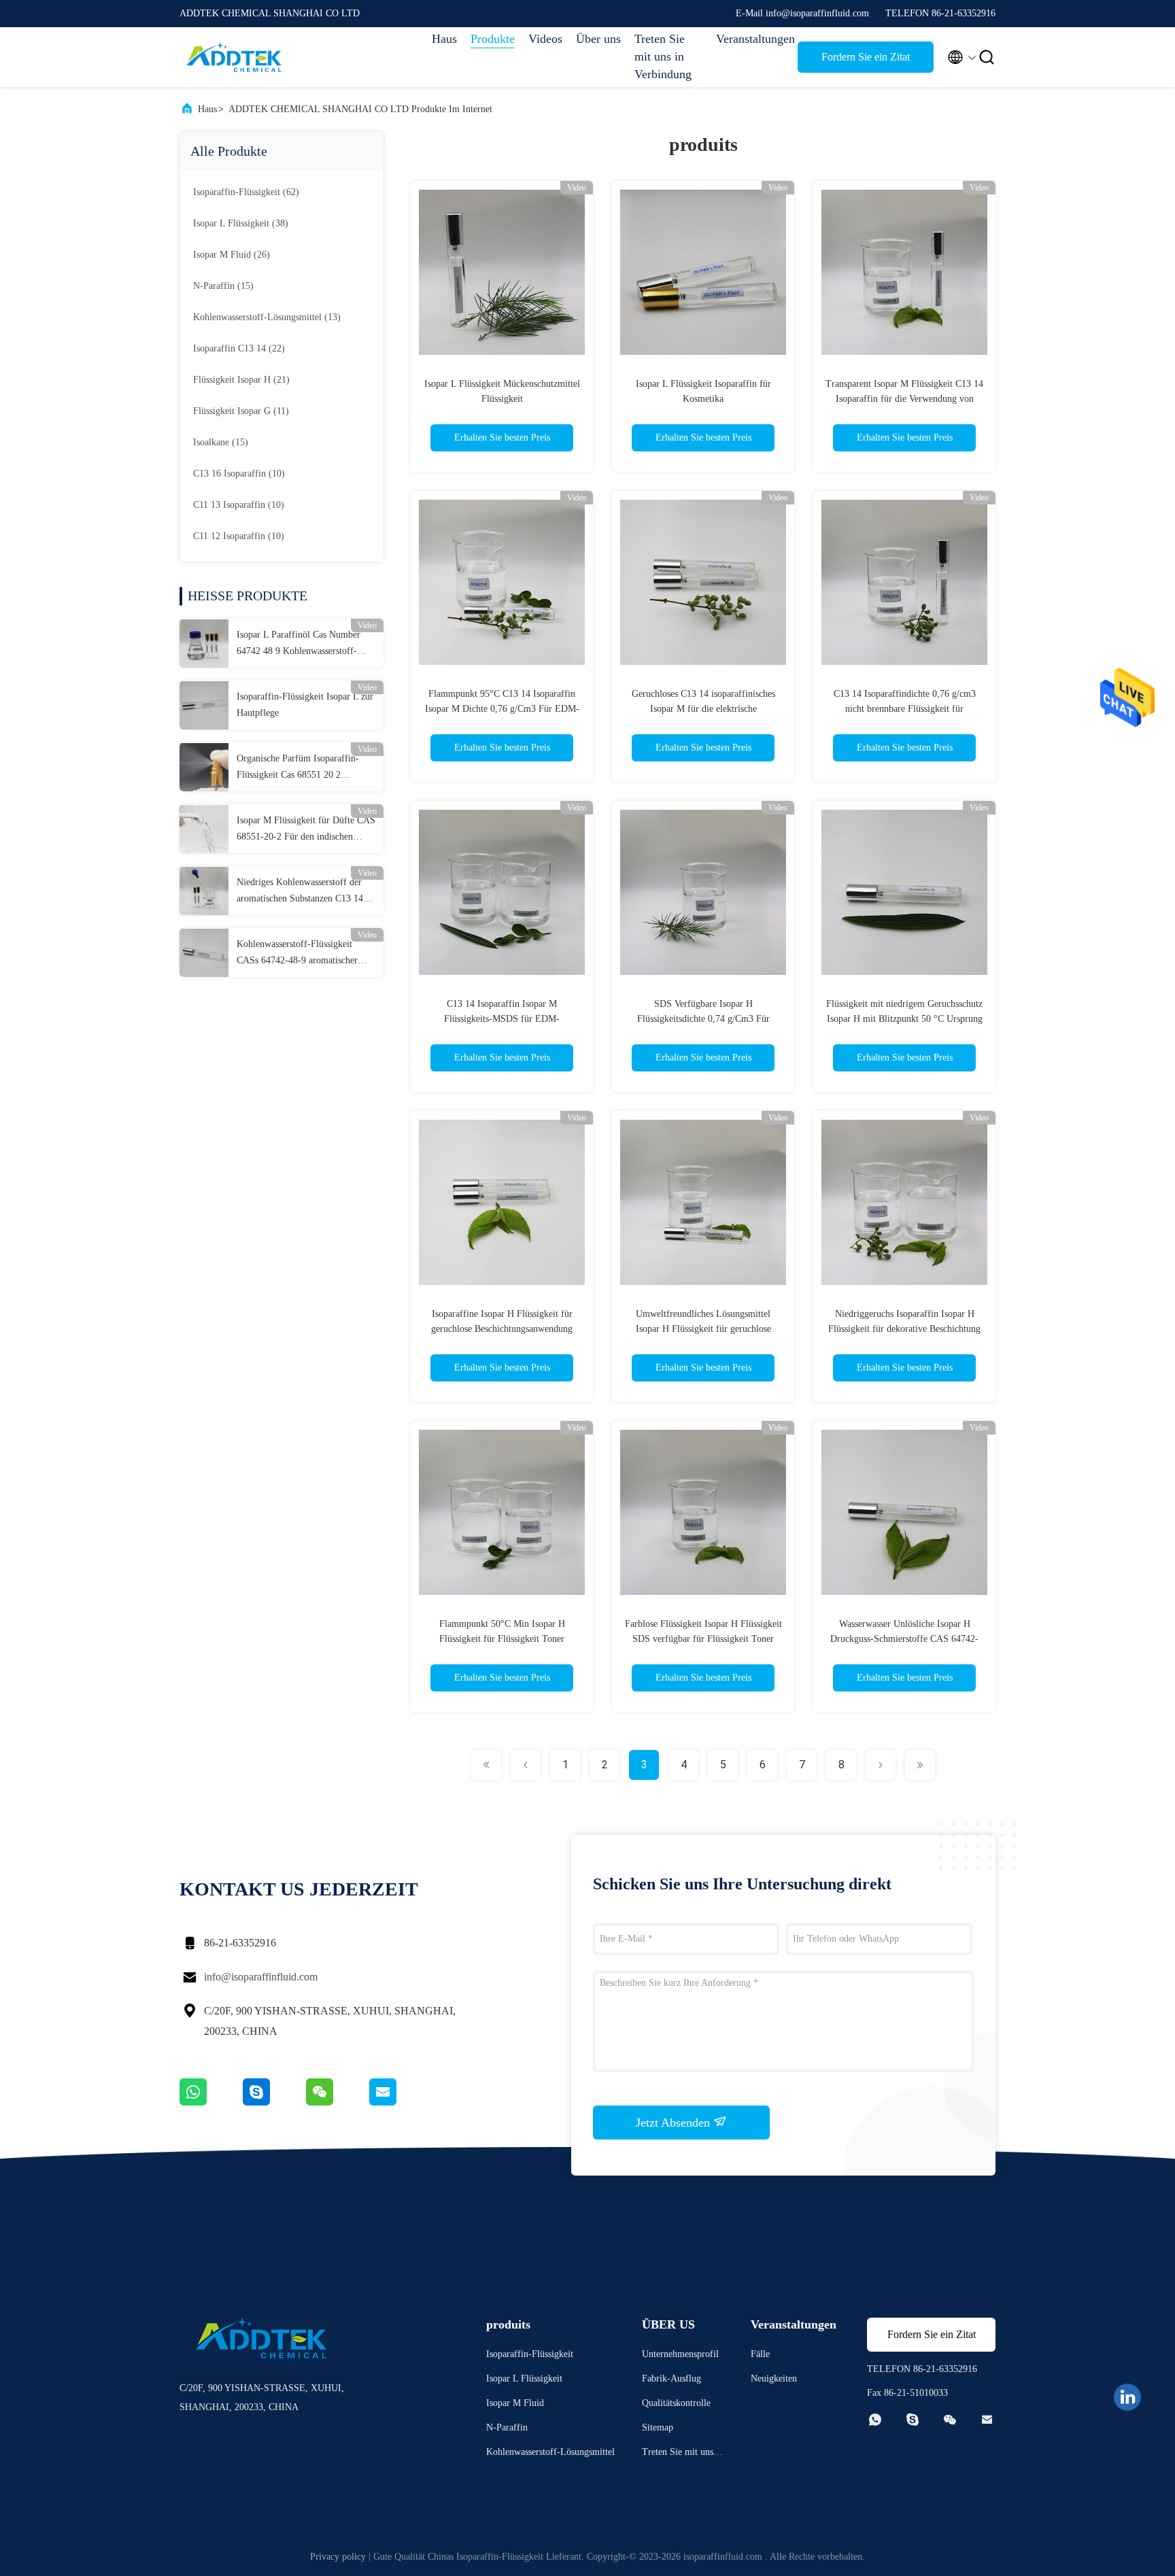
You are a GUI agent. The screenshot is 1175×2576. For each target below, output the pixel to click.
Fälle (760, 2354)
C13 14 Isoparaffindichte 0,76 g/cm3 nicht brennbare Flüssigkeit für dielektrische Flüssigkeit (905, 709)
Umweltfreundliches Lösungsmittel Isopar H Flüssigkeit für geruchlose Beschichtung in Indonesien (703, 1329)
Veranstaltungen (750, 39)
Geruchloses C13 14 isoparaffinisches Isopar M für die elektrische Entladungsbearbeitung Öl (703, 709)
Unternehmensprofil (680, 2354)
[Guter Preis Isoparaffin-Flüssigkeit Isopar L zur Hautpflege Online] (204, 705)
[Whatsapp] (211, 2102)
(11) (241, 411)
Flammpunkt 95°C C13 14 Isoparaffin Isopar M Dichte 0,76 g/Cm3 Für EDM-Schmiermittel (502, 709)
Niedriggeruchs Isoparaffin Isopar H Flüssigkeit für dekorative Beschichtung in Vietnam (904, 1329)
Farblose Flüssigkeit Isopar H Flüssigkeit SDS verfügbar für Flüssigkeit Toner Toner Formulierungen (703, 1639)
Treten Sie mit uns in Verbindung (663, 56)
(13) (267, 317)
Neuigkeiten (774, 2378)
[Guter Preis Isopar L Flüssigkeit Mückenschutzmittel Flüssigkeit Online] (502, 272)
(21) (241, 380)
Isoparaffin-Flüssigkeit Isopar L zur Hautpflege (305, 705)
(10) (239, 474)
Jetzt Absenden (675, 2123)
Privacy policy (338, 2557)
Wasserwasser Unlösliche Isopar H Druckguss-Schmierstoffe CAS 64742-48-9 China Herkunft (904, 1639)
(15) (223, 286)
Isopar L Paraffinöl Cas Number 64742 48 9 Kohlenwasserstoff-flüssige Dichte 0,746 (299, 645)
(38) (241, 223)
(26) (232, 255)
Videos (545, 39)
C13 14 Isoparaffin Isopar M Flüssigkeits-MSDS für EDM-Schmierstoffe (502, 1019)
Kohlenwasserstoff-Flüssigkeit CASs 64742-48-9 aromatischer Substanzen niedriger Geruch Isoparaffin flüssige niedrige (297, 954)
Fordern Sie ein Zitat (866, 57)
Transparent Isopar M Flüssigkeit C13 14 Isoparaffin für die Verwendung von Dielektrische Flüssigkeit (904, 399)
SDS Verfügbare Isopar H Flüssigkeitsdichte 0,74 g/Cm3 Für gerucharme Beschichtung (703, 1019)
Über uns (598, 39)
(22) (239, 348)
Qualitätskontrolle (676, 2403)
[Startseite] (234, 57)
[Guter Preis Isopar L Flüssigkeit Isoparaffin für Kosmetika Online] (703, 272)
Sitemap (658, 2427)
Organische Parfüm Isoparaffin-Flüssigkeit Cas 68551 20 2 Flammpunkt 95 (298, 768)
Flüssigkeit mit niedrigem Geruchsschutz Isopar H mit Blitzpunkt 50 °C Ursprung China (904, 1019)
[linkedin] (1127, 2397)
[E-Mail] (400, 2102)
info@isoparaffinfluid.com (261, 1977)
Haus (444, 39)
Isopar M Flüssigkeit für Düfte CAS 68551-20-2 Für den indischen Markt (306, 830)
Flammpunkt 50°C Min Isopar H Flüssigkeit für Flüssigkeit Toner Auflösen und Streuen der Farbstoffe (502, 1639)
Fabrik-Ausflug (671, 2378)
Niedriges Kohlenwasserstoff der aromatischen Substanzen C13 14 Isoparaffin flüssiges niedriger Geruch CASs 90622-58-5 (300, 892)
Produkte (493, 39)
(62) (246, 192)
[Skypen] (274, 2102)
